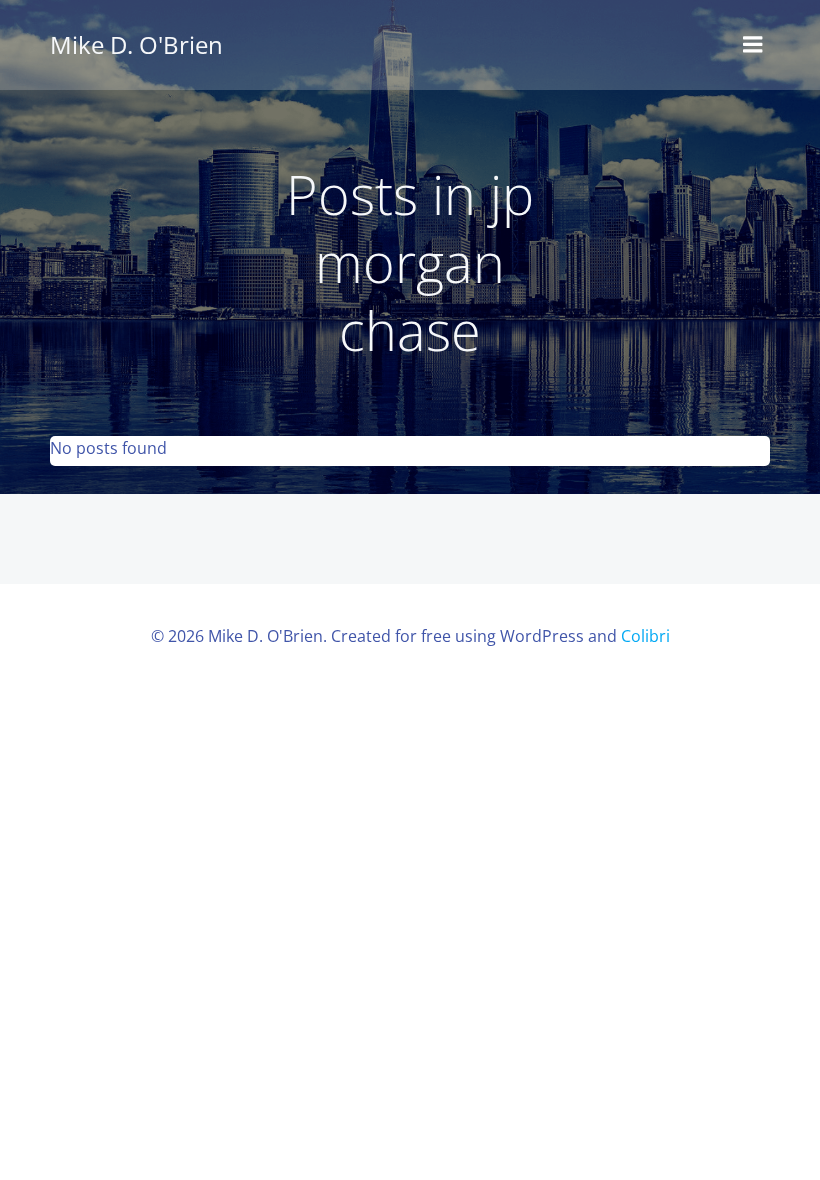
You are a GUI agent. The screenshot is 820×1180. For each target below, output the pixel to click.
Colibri (645, 636)
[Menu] (753, 45)
